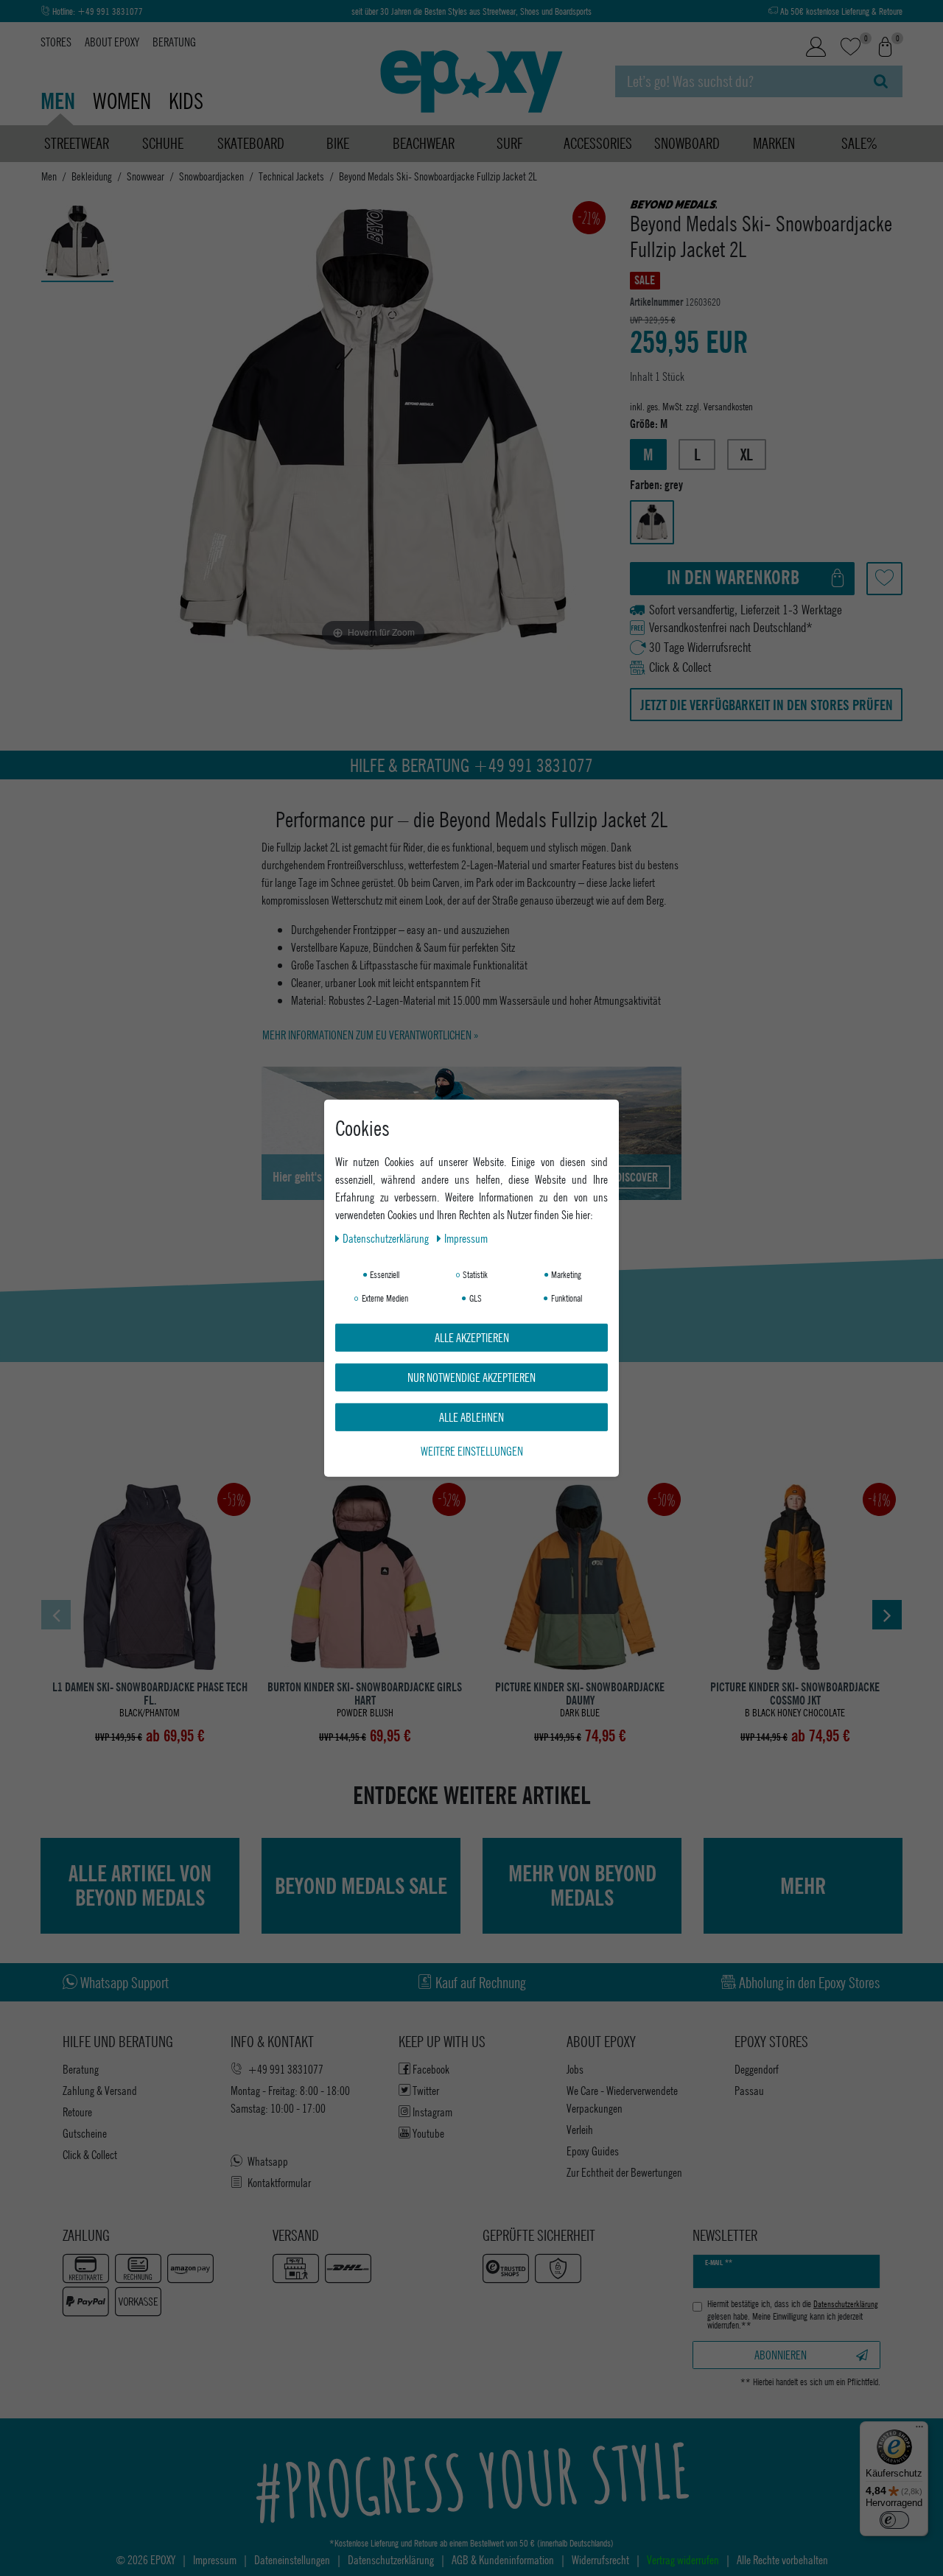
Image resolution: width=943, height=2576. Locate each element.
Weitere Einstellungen (472, 1450)
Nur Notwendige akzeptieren (471, 1376)
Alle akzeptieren (472, 1337)
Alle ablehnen (471, 1416)
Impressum (466, 1237)
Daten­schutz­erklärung (387, 1237)
